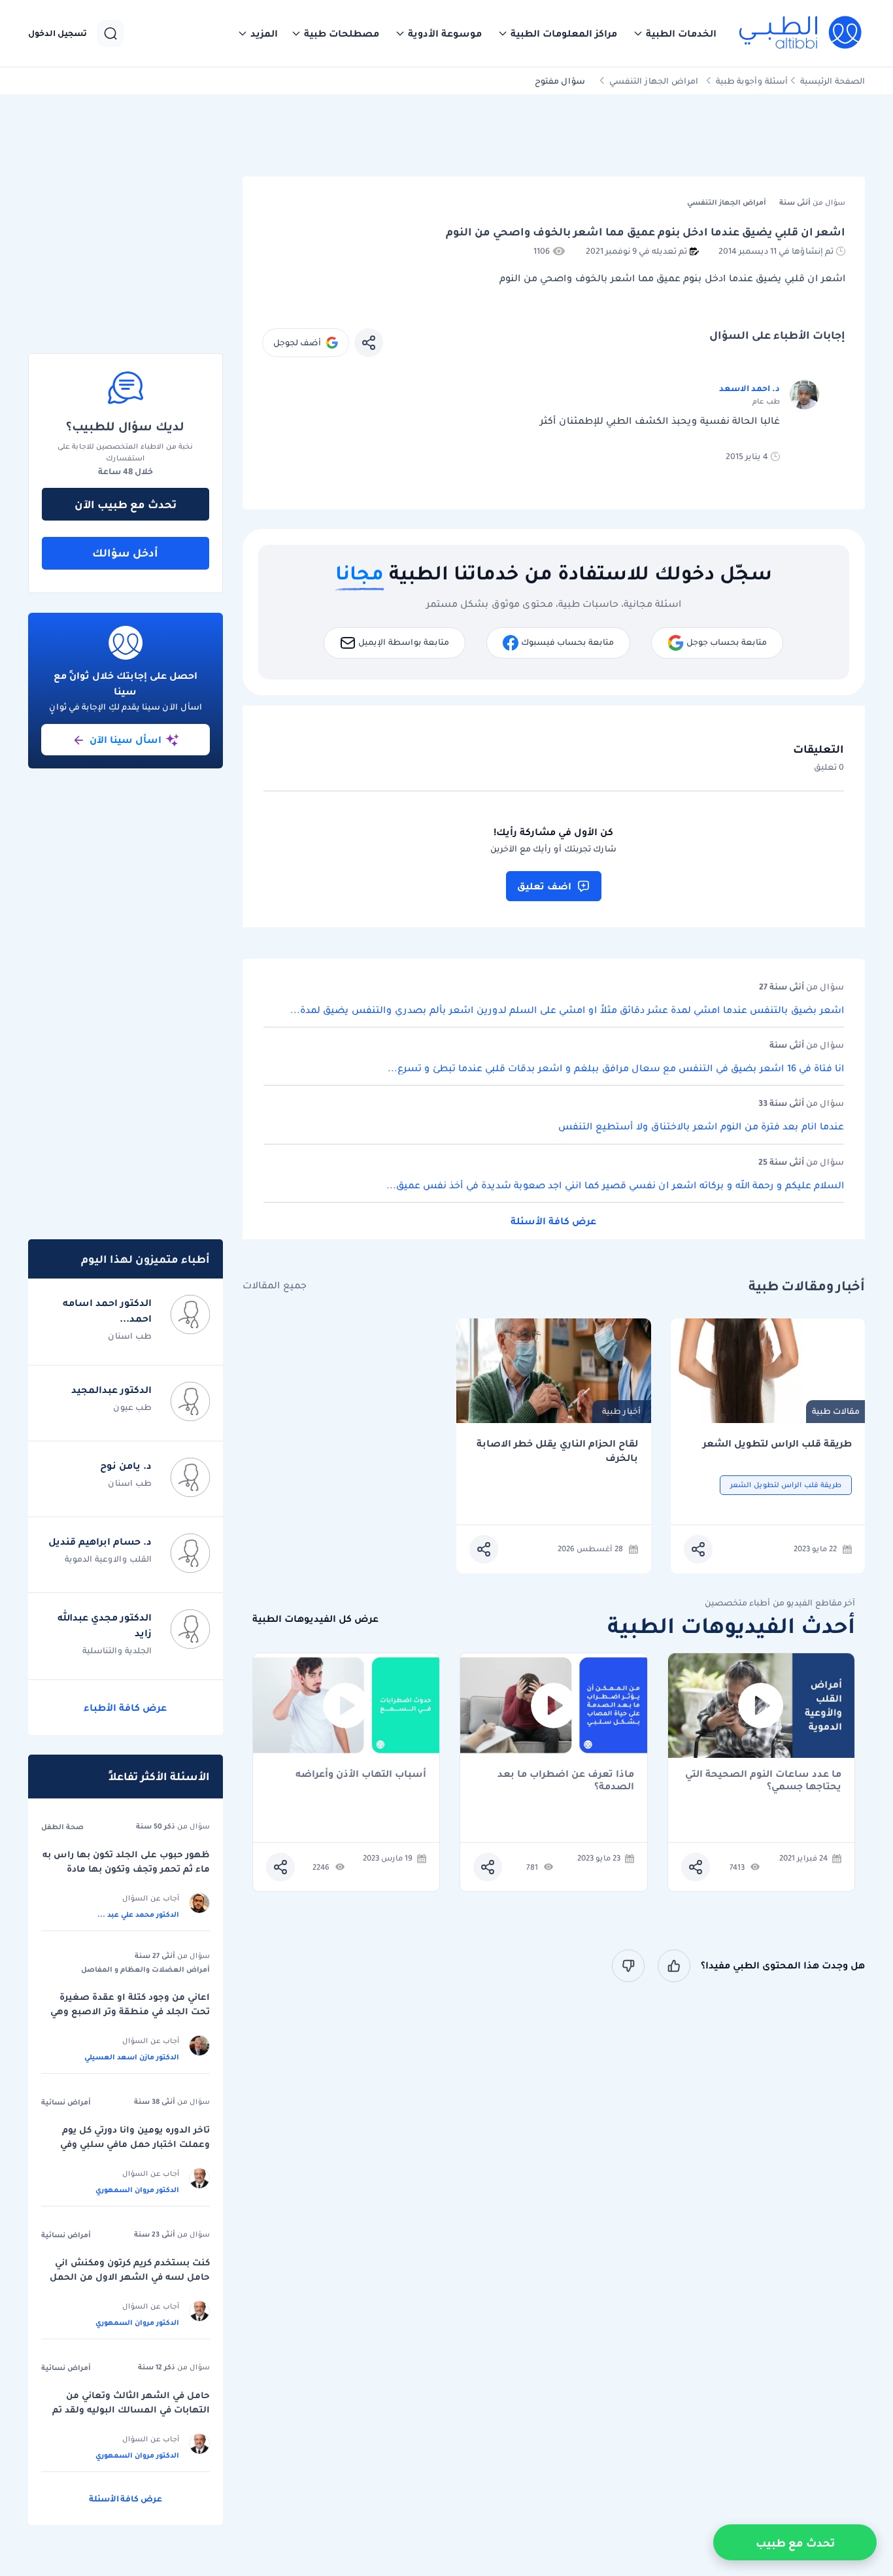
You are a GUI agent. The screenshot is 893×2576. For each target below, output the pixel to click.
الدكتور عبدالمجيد (111, 1390)
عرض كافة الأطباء (125, 1708)
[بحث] (110, 33)
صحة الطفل (62, 1827)
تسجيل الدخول (58, 33)
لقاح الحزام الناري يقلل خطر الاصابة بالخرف (557, 1451)
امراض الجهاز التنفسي (654, 81)
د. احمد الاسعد (750, 388)
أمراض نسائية (66, 2102)
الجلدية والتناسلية (117, 1650)
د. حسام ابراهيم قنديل (100, 1541)
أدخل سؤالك (125, 553)
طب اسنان (130, 1336)
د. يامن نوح (126, 1466)
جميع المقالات (275, 1285)
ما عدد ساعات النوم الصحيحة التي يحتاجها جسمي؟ (763, 1780)
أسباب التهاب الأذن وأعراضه (361, 1775)
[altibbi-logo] (801, 33)
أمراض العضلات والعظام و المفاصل (145, 1969)
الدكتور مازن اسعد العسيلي (132, 2057)
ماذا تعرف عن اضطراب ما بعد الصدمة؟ (566, 1780)
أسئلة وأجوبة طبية (752, 81)
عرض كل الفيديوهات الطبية (315, 1619)
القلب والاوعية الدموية (108, 1559)
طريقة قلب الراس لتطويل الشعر (777, 1444)
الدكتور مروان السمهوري (137, 2190)
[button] (675, 33)
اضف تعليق (544, 886)
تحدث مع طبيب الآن (126, 504)
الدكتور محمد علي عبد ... (138, 1914)
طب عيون (132, 1407)
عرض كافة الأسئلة (553, 1221)
